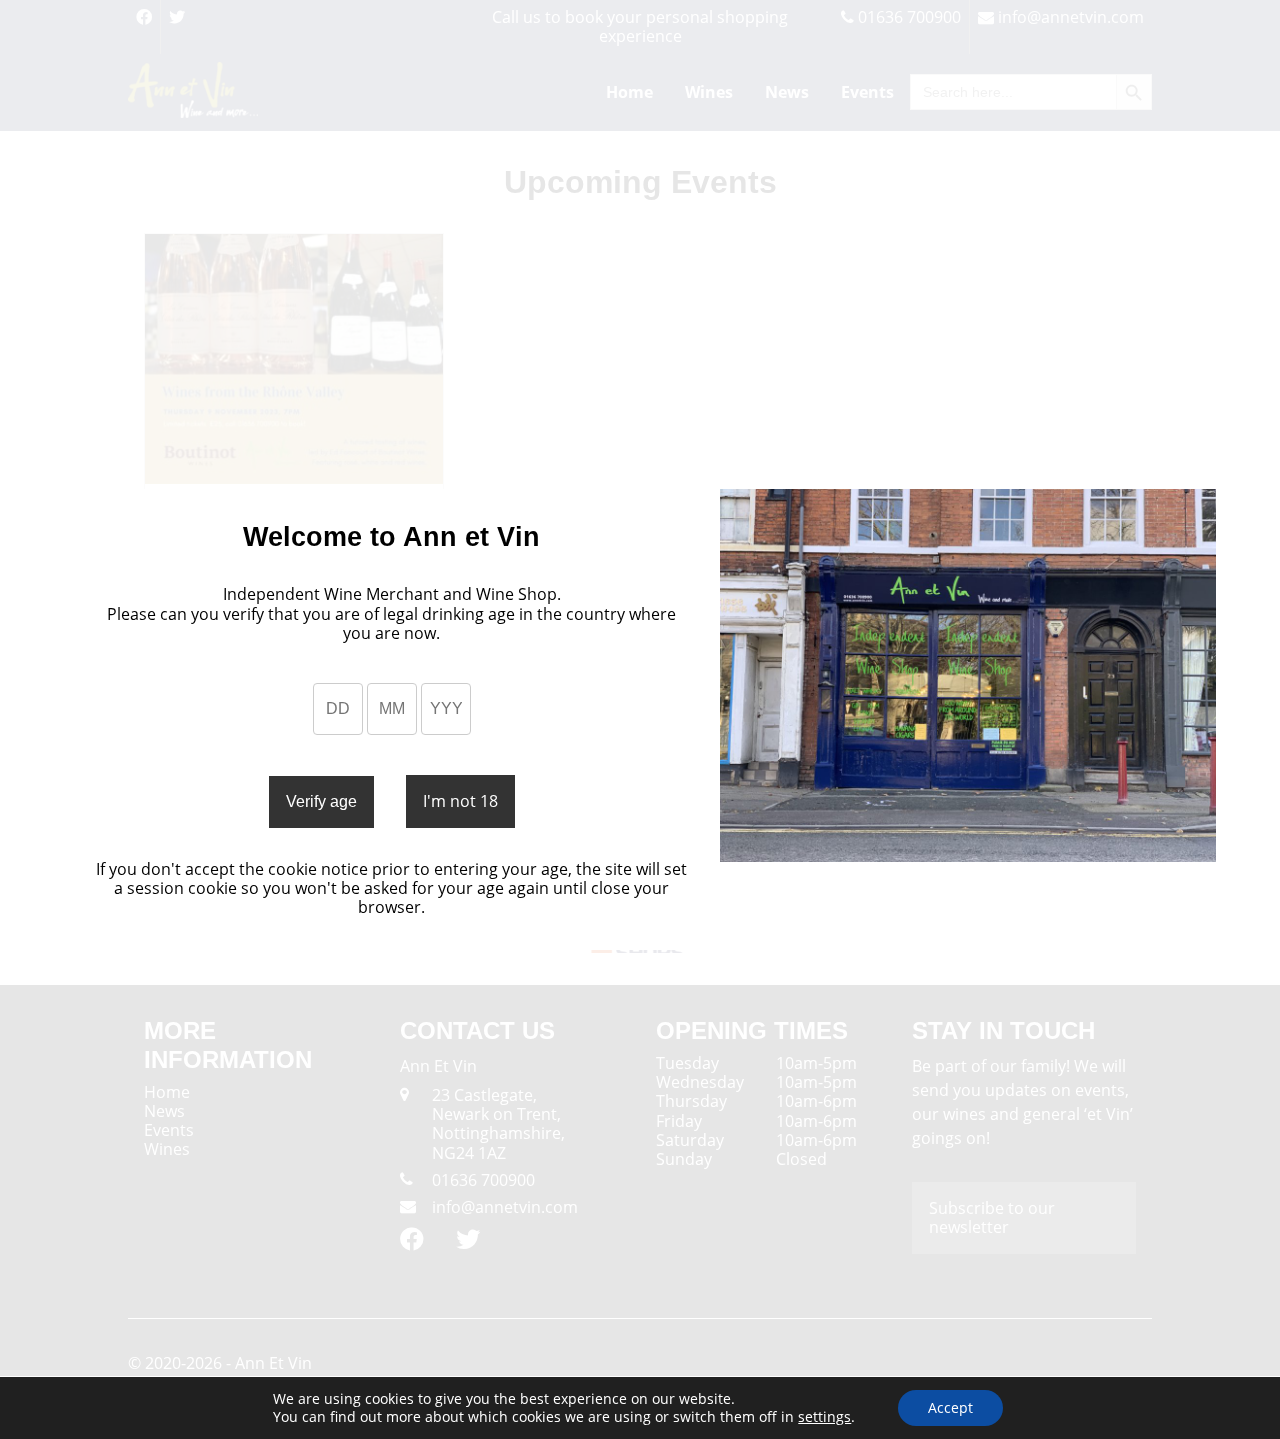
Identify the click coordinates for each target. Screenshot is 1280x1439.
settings (824, 1417)
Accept (950, 1407)
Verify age (321, 801)
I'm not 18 (460, 801)
